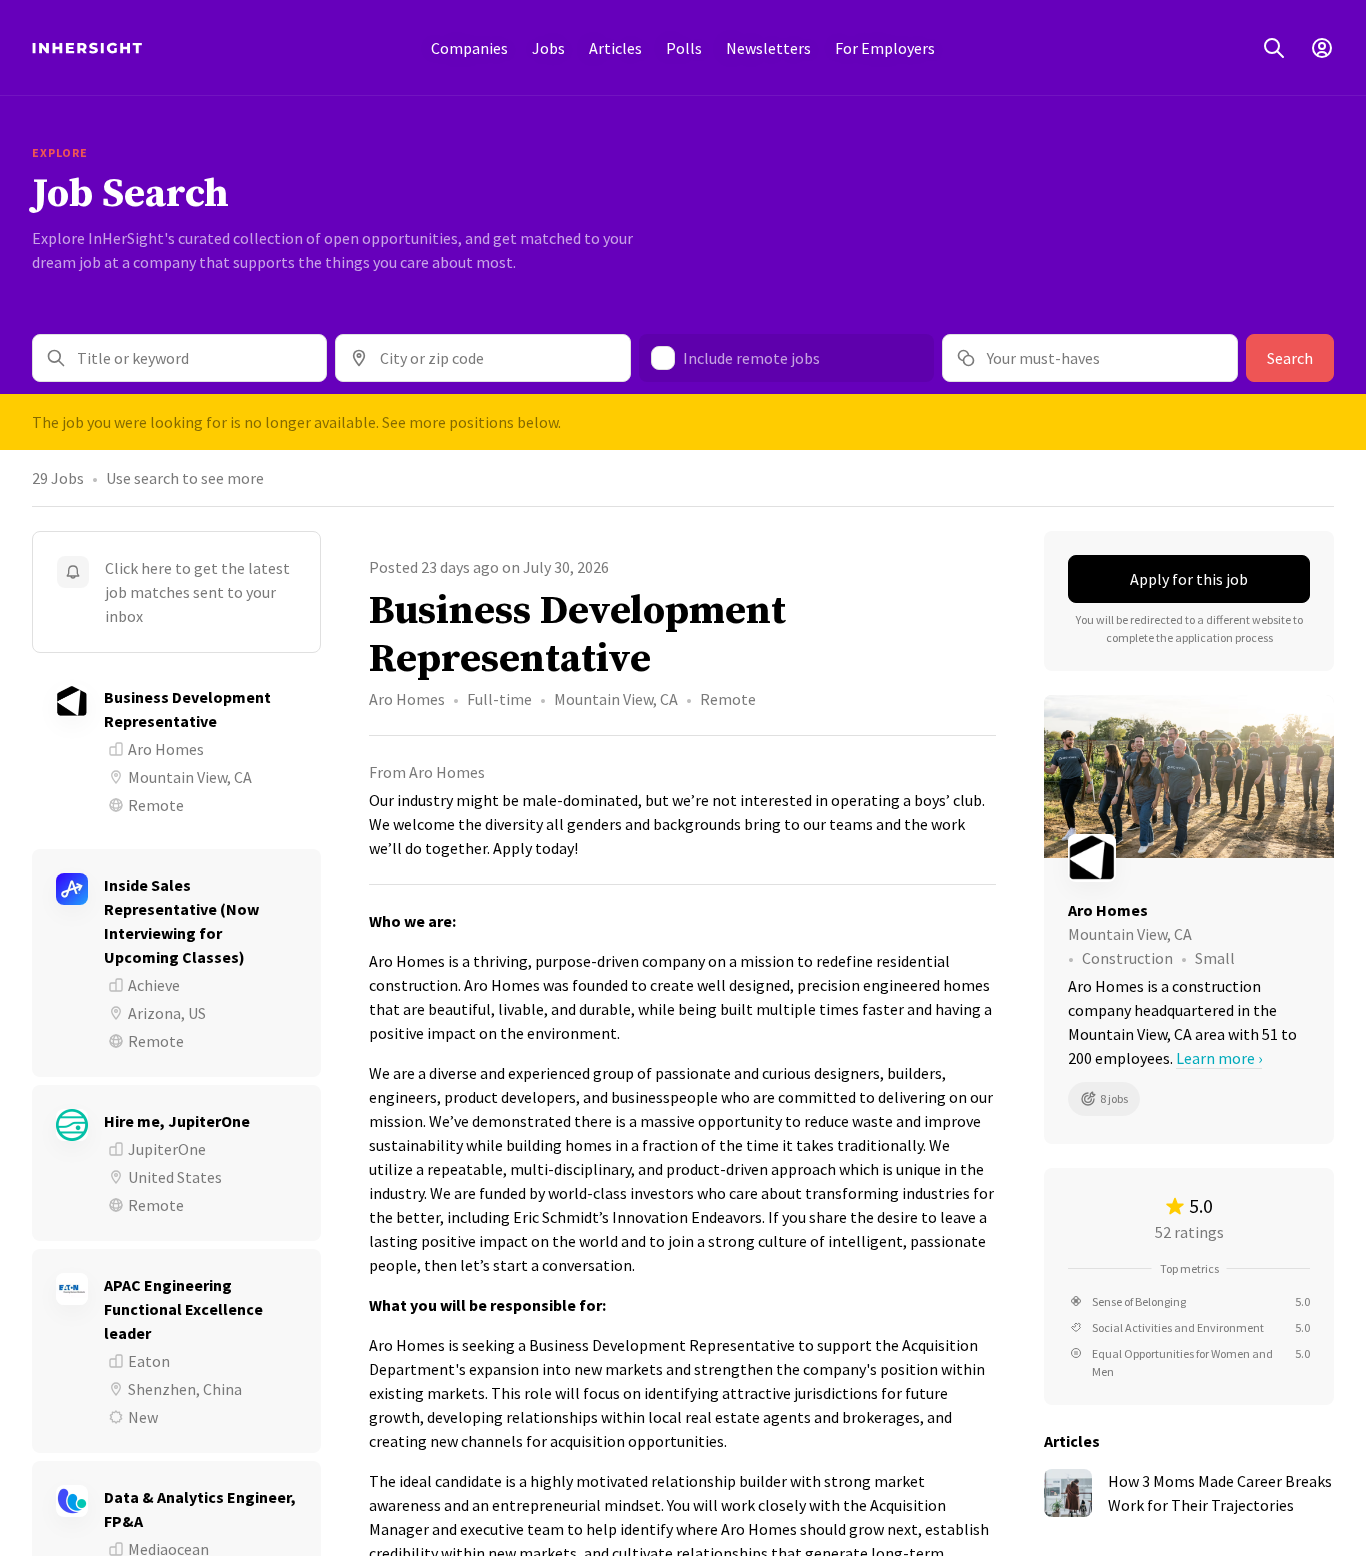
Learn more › (1219, 1058)
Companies (469, 48)
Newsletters (768, 48)
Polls (684, 48)
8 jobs (1114, 1098)
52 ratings (1189, 1232)
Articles (615, 48)
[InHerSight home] (87, 48)
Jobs (548, 48)
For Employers (885, 48)
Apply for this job (1189, 579)
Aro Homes (407, 699)
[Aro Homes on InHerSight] (1189, 858)
